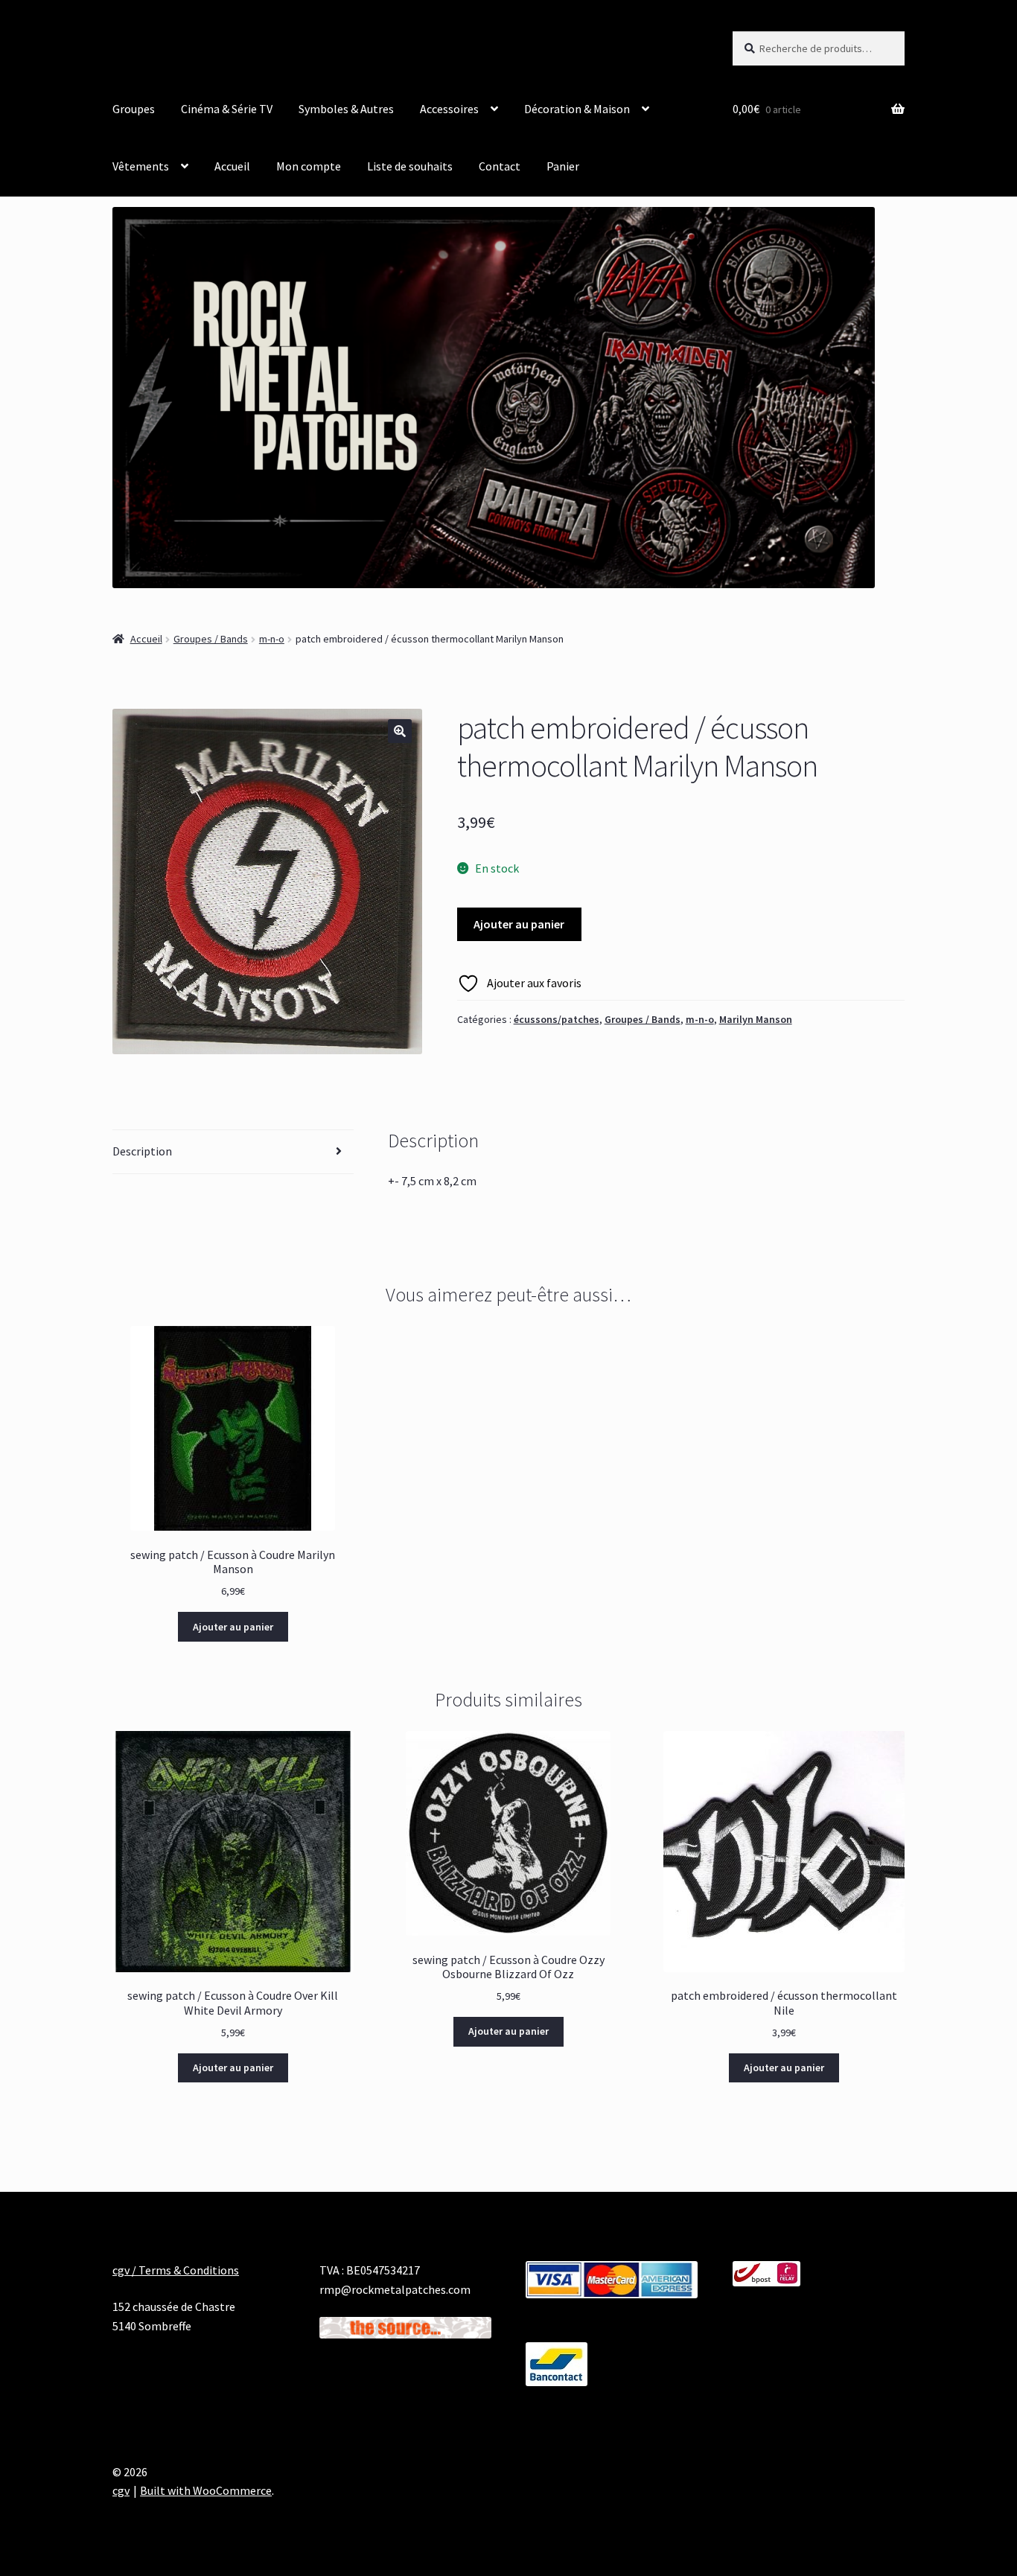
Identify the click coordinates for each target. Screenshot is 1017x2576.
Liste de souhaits (410, 166)
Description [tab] (142, 1151)
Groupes (134, 109)
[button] (400, 731)
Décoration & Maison (577, 109)
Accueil (232, 166)
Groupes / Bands (211, 639)
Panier (563, 166)
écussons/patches (557, 1019)
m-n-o (272, 639)
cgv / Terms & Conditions (176, 2270)
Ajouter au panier (519, 924)
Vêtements (141, 166)
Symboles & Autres (346, 109)
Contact (500, 166)
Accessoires (449, 109)
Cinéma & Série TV (227, 109)
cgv (121, 2490)
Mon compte (309, 166)
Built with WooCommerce (206, 2490)
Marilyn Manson (756, 1019)
